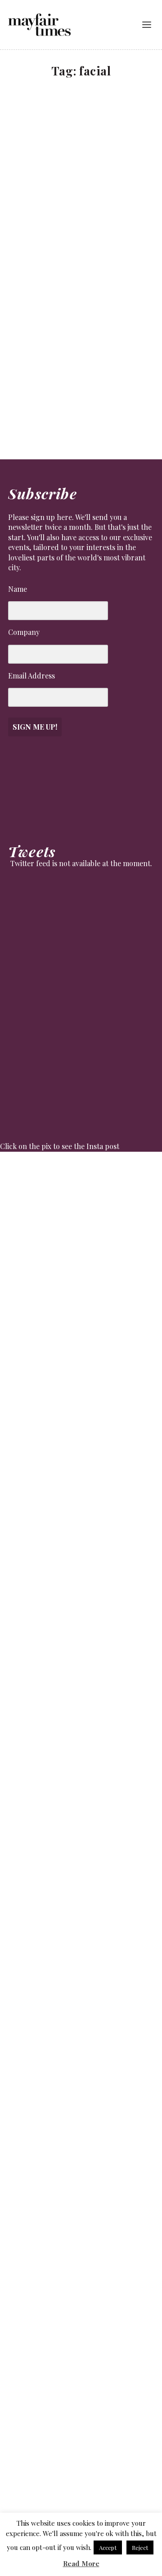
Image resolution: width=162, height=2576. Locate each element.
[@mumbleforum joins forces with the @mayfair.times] (81, 1615)
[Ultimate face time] (82, 142)
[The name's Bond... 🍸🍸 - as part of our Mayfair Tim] (81, 2442)
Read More (81, 2563)
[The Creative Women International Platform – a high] (81, 2011)
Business (28, 381)
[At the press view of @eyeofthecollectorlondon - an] (81, 1473)
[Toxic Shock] (82, 311)
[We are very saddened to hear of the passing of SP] (81, 1390)
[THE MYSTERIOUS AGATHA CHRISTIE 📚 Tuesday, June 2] (81, 1808)
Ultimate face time (49, 199)
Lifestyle (28, 211)
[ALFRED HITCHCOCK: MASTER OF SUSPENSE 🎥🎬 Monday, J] (81, 1253)
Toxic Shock (40, 368)
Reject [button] (140, 2547)
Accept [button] (108, 2547)
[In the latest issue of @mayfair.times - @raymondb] (81, 2249)
